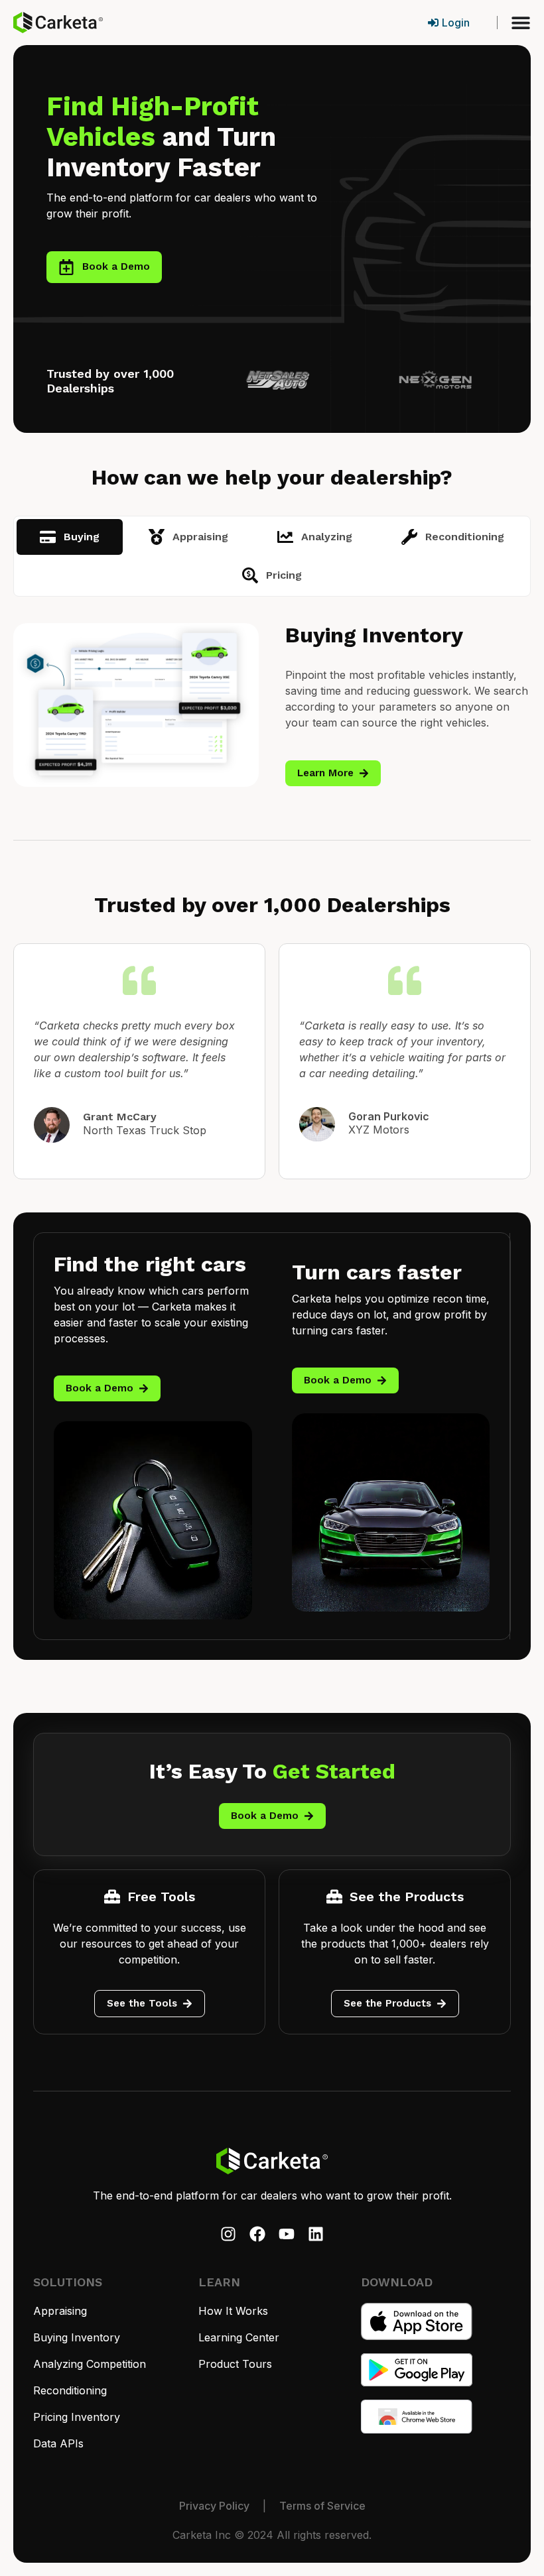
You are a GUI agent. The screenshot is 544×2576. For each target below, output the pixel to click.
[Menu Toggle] (521, 23)
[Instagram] (228, 2234)
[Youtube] (287, 2234)
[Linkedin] (316, 2234)
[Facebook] (257, 2234)
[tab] (70, 537)
